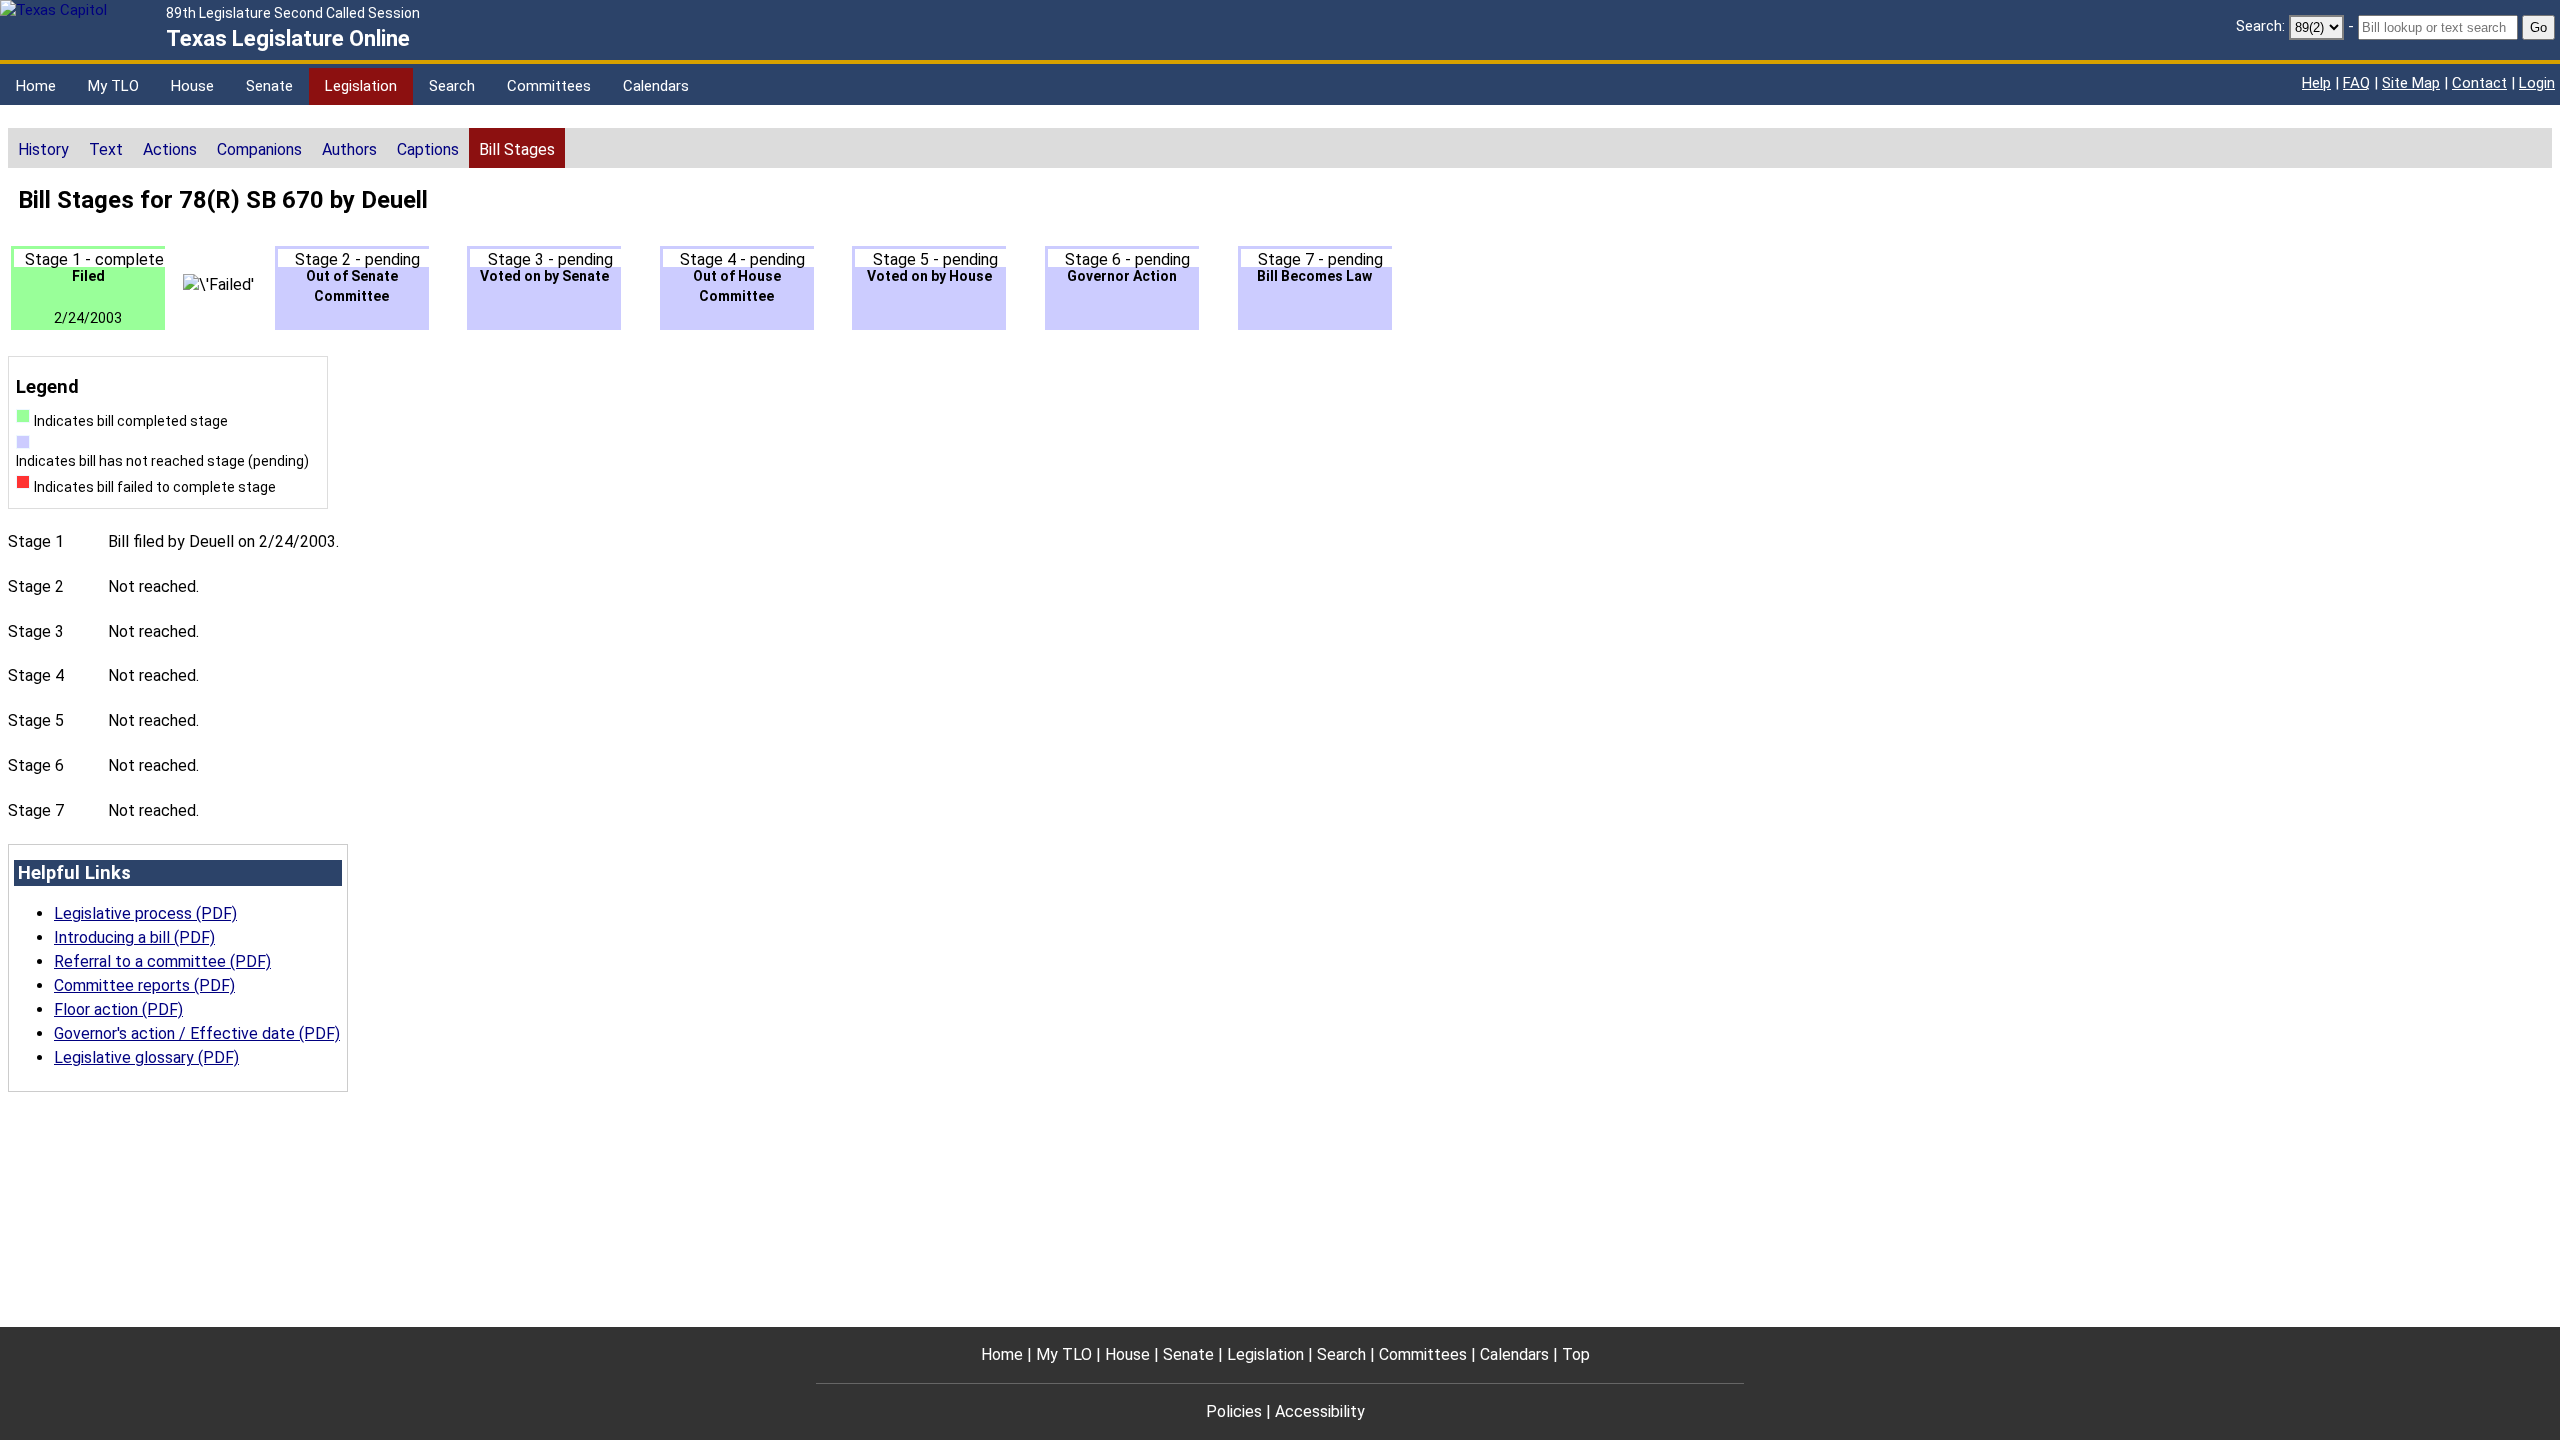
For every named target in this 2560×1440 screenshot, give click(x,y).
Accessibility (1320, 1411)
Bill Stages (517, 149)
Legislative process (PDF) (145, 913)
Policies (1234, 1411)
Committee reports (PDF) (144, 985)
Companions (259, 149)
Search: (2260, 26)
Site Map (2411, 83)
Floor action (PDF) (118, 1009)
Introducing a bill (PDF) (134, 937)
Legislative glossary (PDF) (146, 1057)
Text (106, 149)
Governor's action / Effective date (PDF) (197, 1033)
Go (2538, 27)
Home (36, 86)
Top (1576, 1354)
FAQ (2356, 83)
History (43, 149)
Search (452, 86)
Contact (2479, 83)
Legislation (361, 86)
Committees (549, 86)
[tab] (43, 148)
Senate (269, 86)
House (192, 86)
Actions (170, 149)
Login (2537, 83)
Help (2316, 83)
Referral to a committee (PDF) (162, 961)
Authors (349, 149)
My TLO (113, 86)
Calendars (656, 86)
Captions (428, 149)
